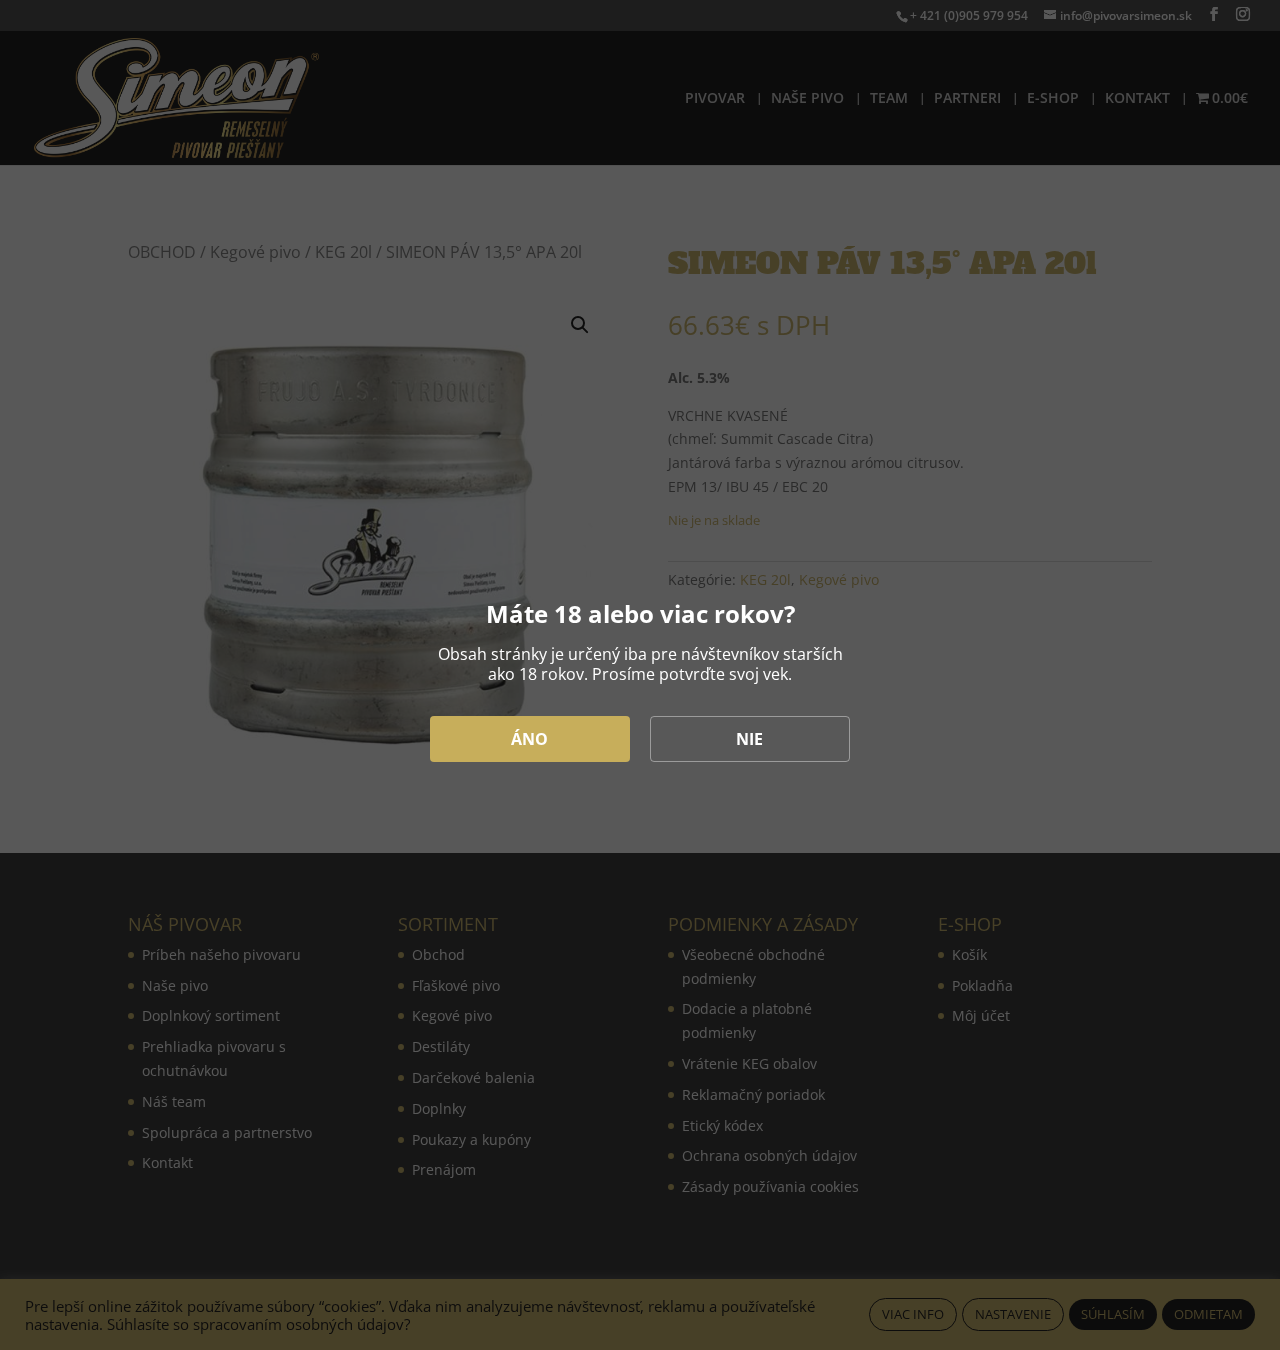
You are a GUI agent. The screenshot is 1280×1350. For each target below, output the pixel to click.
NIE (749, 739)
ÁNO (529, 739)
